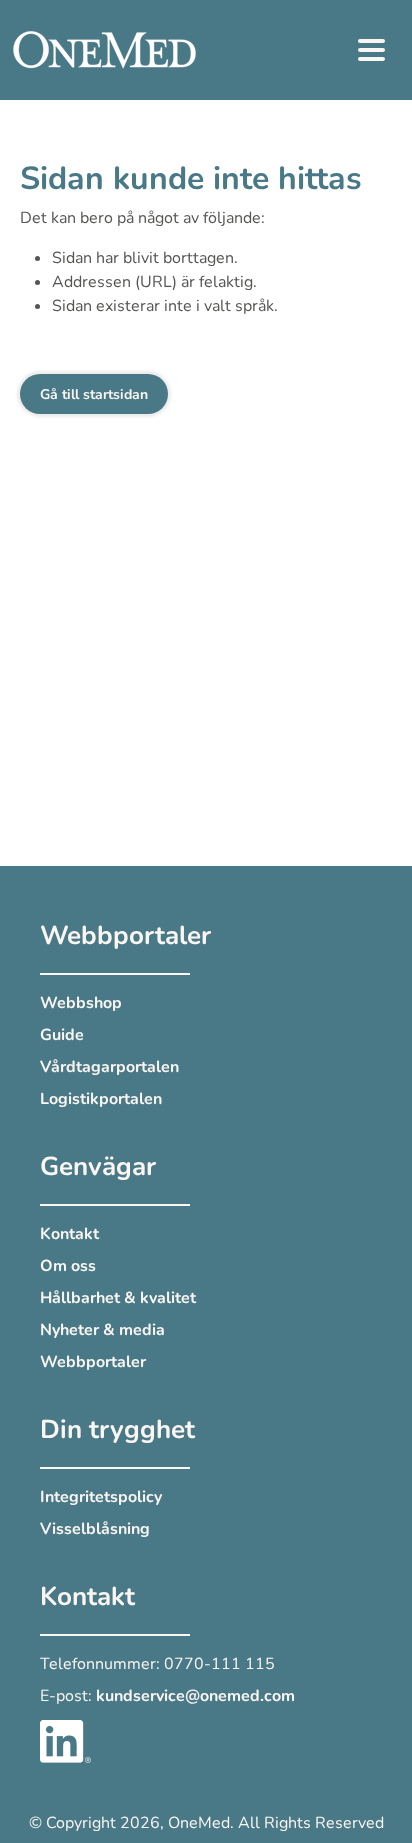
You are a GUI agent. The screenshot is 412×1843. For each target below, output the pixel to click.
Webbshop (81, 1003)
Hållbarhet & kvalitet (118, 1298)
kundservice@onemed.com (195, 1696)
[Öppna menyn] (372, 50)
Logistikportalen (101, 1099)
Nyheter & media (102, 1330)
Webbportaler (93, 1362)
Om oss (68, 1266)
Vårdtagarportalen (109, 1067)
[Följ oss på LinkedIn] (65, 1740)
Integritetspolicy (101, 1497)
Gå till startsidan (94, 394)
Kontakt (69, 1234)
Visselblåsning (95, 1529)
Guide (62, 1035)
